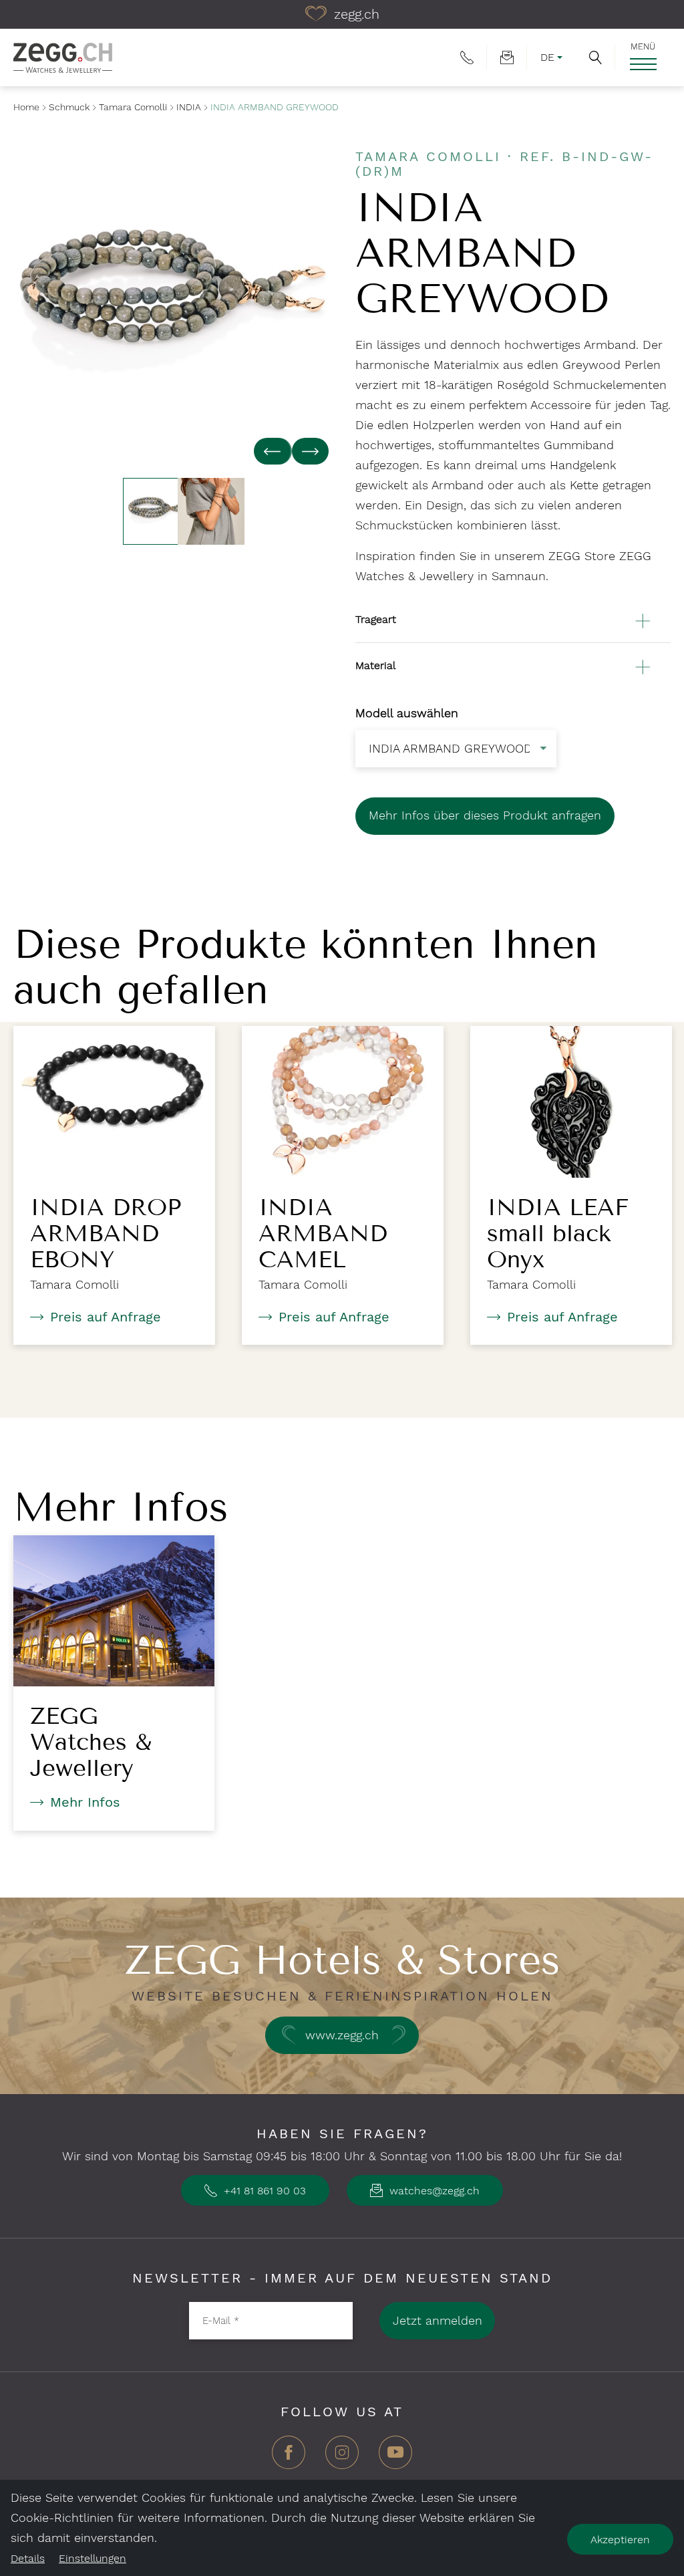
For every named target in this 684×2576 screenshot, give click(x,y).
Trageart (376, 619)
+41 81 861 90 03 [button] (263, 2191)
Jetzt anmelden (438, 2320)
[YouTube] (395, 2457)
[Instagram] (342, 2457)
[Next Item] (310, 451)
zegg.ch (355, 14)
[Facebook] (289, 2457)
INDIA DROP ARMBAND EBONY (106, 1233)
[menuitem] (467, 57)
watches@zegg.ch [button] (433, 2191)
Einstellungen (93, 2558)
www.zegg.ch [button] (342, 2035)
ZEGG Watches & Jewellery (91, 1742)
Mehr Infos (85, 1802)
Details (28, 2558)
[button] (595, 57)
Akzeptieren (620, 2540)
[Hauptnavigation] (643, 64)
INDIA (189, 107)
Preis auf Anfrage (106, 1317)
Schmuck (69, 107)
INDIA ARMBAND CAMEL (323, 1233)
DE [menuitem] (547, 57)
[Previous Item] (273, 451)
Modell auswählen (407, 713)
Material (375, 665)
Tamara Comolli (133, 107)
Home (26, 107)
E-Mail (221, 2320)
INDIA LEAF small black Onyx (558, 1233)
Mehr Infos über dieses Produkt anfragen (485, 815)
